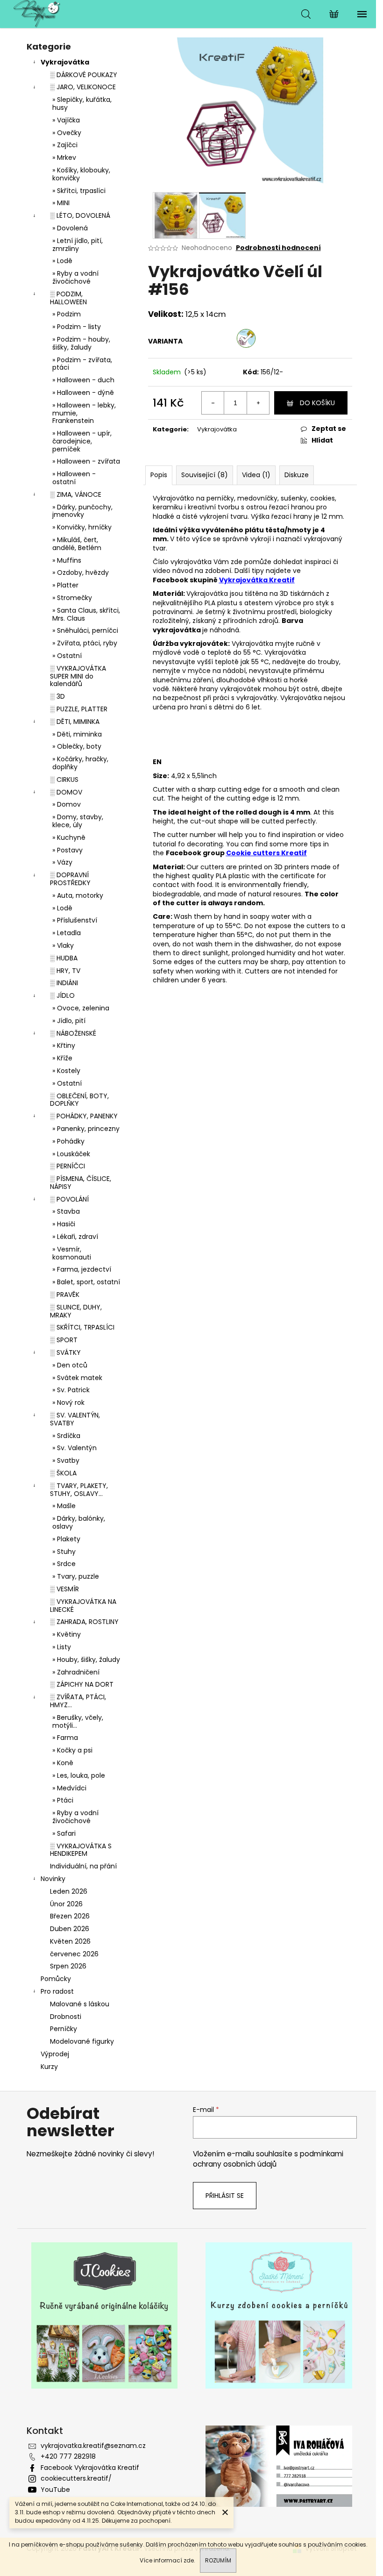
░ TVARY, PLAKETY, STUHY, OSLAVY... (79, 1490)
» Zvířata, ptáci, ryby (85, 643)
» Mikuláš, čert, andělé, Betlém (77, 544)
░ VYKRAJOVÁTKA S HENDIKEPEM (81, 1850)
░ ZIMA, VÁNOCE (76, 494)
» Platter (65, 585)
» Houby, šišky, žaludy (86, 1660)
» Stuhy (64, 1552)
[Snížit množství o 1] (213, 403)
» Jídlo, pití (69, 1021)
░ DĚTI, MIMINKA (75, 722)
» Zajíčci (65, 145)
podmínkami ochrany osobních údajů (268, 2159)
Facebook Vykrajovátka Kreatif (90, 2468)
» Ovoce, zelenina (81, 1008)
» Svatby (66, 1460)
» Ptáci (63, 1800)
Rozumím (218, 2560)
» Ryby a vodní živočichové (75, 277)
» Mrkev (64, 157)
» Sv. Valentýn (74, 1448)
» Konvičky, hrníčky (82, 527)
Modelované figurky (82, 2041)
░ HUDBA (64, 958)
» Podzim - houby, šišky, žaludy (81, 343)
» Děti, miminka (77, 734)
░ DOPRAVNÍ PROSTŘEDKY (70, 879)
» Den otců (70, 1365)
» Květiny (67, 1634)
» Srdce (64, 1564)
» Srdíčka (66, 1436)
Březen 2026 (70, 1916)
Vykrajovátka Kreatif (257, 580)
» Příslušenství (75, 920)
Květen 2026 (70, 1941)
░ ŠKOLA (63, 1473)
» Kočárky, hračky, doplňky (80, 763)
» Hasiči (64, 1224)
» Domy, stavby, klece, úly (78, 821)
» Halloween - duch (83, 380)
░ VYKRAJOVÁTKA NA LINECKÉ (83, 1606)
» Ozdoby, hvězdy (81, 572)
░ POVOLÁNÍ (69, 1199)
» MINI (61, 203)
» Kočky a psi (72, 1750)
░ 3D (57, 696)
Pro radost (57, 1991)
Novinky (53, 1879)
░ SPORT (64, 1340)
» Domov (67, 804)
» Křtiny (64, 1045)
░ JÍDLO (62, 995)
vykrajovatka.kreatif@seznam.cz (93, 2446)
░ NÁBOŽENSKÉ (73, 1033)
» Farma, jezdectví (82, 1269)
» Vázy (62, 862)
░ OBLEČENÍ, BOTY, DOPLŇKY (79, 1100)
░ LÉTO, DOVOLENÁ (80, 215)
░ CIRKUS (64, 780)
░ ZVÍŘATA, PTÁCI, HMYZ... (78, 1701)
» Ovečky (67, 133)
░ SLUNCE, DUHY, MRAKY (76, 1311)
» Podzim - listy (77, 327)
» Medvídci (69, 1788)
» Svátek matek (77, 1378)
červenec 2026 (74, 1954)
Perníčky (64, 2029)
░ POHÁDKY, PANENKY (84, 1116)
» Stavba (66, 1211)
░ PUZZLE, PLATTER (79, 709)
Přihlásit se (225, 2196)
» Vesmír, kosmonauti (72, 1253)
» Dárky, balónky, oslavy (79, 1522)
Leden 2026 (69, 1891)
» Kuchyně (69, 837)
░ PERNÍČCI (67, 1166)
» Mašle (64, 1506)
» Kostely (66, 1071)
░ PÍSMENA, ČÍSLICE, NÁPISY (81, 1183)
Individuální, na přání (83, 1866)
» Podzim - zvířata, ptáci (82, 364)
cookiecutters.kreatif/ (76, 2478)
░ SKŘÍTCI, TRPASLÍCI (82, 1327)
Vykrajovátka (65, 62)
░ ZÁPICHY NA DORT (82, 1684)
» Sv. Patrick (71, 1390)
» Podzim (67, 314)
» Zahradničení (76, 1672)
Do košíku (317, 403)
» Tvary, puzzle (76, 1576)
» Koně (63, 1763)
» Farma (65, 1738)
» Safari (64, 1833)
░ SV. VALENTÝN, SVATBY (75, 1419)
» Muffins (67, 560)
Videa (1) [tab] (256, 475)
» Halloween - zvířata (86, 461)
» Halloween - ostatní (74, 478)
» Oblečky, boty (77, 746)
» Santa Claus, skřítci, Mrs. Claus (86, 614)
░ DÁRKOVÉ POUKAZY (84, 75)
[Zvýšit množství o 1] (258, 403)
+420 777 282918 (68, 2456)
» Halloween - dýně (83, 393)
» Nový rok (68, 1402)
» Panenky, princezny (86, 1129)
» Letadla (67, 933)
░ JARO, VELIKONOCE (83, 87)
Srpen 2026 (68, 1966)
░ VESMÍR (64, 1589)
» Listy (62, 1647)
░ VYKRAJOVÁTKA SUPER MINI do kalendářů (78, 676)
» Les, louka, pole (79, 1775)
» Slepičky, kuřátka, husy (82, 104)
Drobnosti (66, 2017)
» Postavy (67, 850)
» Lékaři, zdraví (75, 1237)
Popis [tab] (159, 475)
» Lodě (62, 261)
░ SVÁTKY (65, 1352)
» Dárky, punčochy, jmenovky (82, 511)
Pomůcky (56, 1979)
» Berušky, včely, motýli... (78, 1721)
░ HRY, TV (65, 971)
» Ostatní (67, 656)
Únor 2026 (66, 1904)
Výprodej (55, 2054)
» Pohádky (68, 1141)
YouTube (55, 2490)
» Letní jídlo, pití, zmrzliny (78, 245)
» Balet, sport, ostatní (86, 1282)
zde (189, 2560)
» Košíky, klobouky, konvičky (81, 174)
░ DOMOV (66, 792)
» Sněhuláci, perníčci (85, 630)
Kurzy (49, 2067)
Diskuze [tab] (297, 475)
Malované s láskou (80, 2004)
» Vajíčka (66, 120)
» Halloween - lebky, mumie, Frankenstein (84, 413)
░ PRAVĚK (65, 1295)
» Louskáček (71, 1154)
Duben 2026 (70, 1929)
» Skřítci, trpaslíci (79, 191)
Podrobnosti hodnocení (278, 248)
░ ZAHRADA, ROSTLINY (84, 1622)
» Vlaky (63, 945)
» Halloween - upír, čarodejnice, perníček (82, 441)
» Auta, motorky (78, 895)
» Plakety (66, 1539)
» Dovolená (70, 228)
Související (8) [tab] (205, 475)
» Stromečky (72, 598)
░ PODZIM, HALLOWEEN (68, 298)
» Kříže (62, 1058)
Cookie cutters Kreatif (266, 853)
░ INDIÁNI (64, 983)
